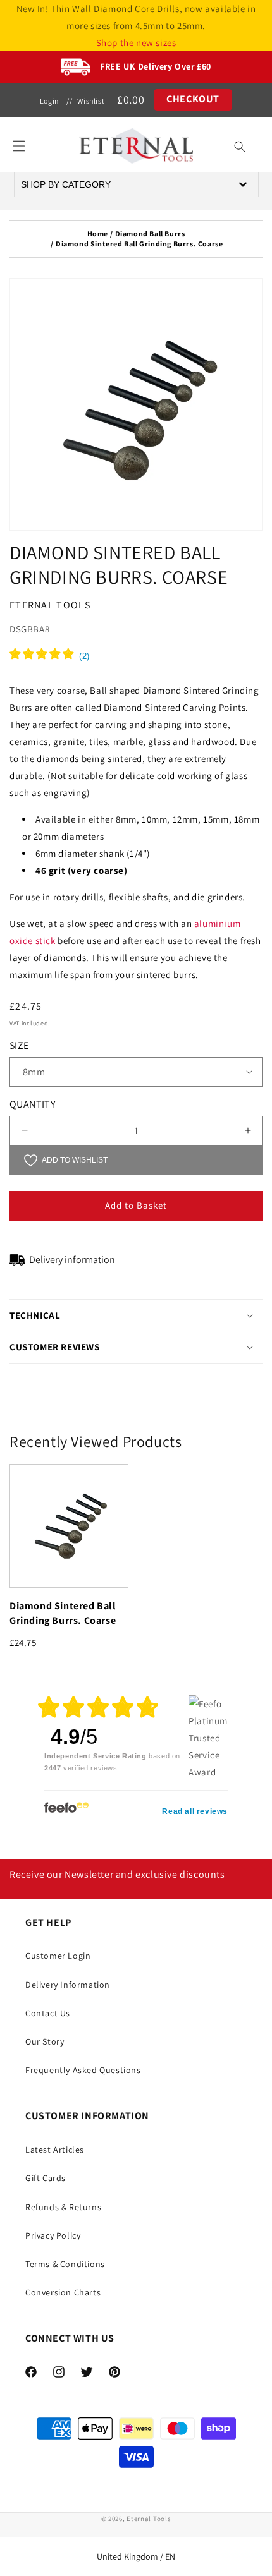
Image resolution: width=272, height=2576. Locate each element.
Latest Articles (55, 2150)
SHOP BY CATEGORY (66, 184)
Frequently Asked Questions (83, 2070)
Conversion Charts (63, 2292)
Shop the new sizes (136, 43)
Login (50, 101)
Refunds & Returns (63, 2207)
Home (98, 233)
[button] (19, 146)
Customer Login (58, 1956)
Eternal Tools (149, 2519)
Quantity (32, 1104)
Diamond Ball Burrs (150, 233)
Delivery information (72, 1260)
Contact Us (48, 2013)
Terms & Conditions (65, 2264)
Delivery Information (68, 1985)
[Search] (240, 147)
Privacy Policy (53, 2235)
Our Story (45, 2041)
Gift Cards (46, 2178)
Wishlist (91, 101)
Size (19, 1045)
